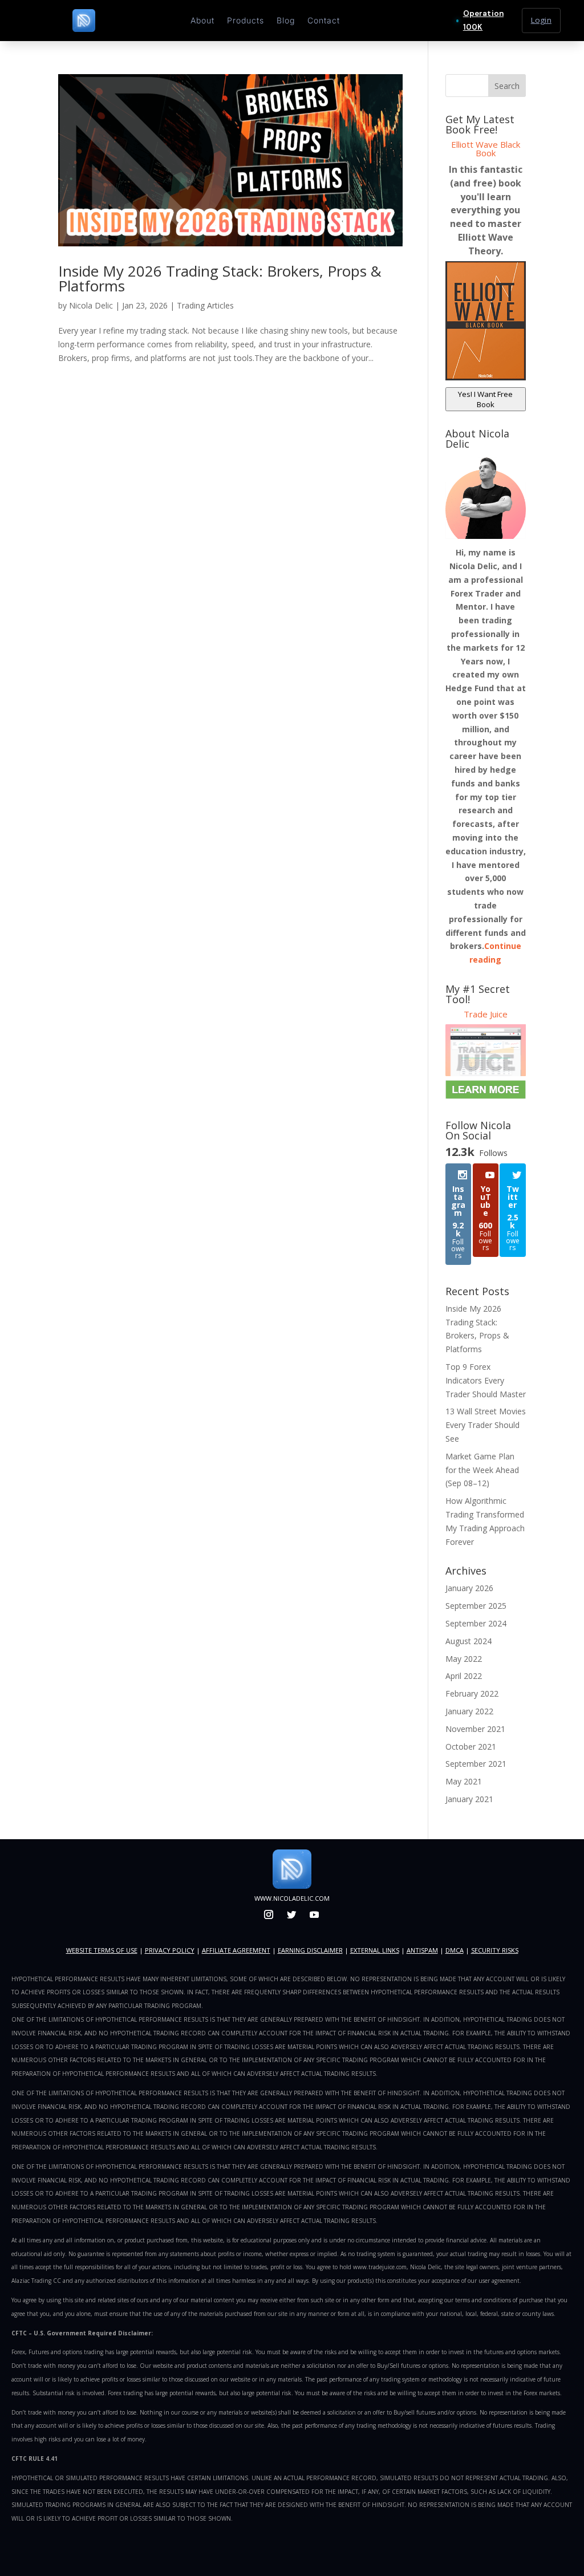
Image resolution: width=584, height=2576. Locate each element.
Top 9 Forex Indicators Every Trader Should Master (486, 1380)
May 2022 (464, 1659)
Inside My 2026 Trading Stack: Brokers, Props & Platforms (220, 278)
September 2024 (476, 1623)
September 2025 (476, 1606)
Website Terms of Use (102, 1950)
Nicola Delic (91, 305)
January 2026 (469, 1588)
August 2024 (469, 1641)
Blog (286, 21)
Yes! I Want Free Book (485, 399)
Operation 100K (483, 20)
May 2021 (464, 1781)
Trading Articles (205, 305)
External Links (375, 1950)
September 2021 (476, 1764)
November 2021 (475, 1729)
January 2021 (469, 1799)
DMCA (455, 1950)
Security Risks (495, 1950)
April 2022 (464, 1676)
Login (541, 20)
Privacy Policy (170, 1950)
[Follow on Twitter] (291, 1914)
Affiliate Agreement (236, 1950)
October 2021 (471, 1747)
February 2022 (472, 1693)
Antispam (422, 1950)
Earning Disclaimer (310, 1950)
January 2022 (469, 1711)
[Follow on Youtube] (314, 1914)
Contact (324, 21)
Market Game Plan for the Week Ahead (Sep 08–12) (482, 1470)
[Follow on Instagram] (269, 1914)
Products (246, 21)
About (202, 21)
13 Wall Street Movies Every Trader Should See (486, 1425)
